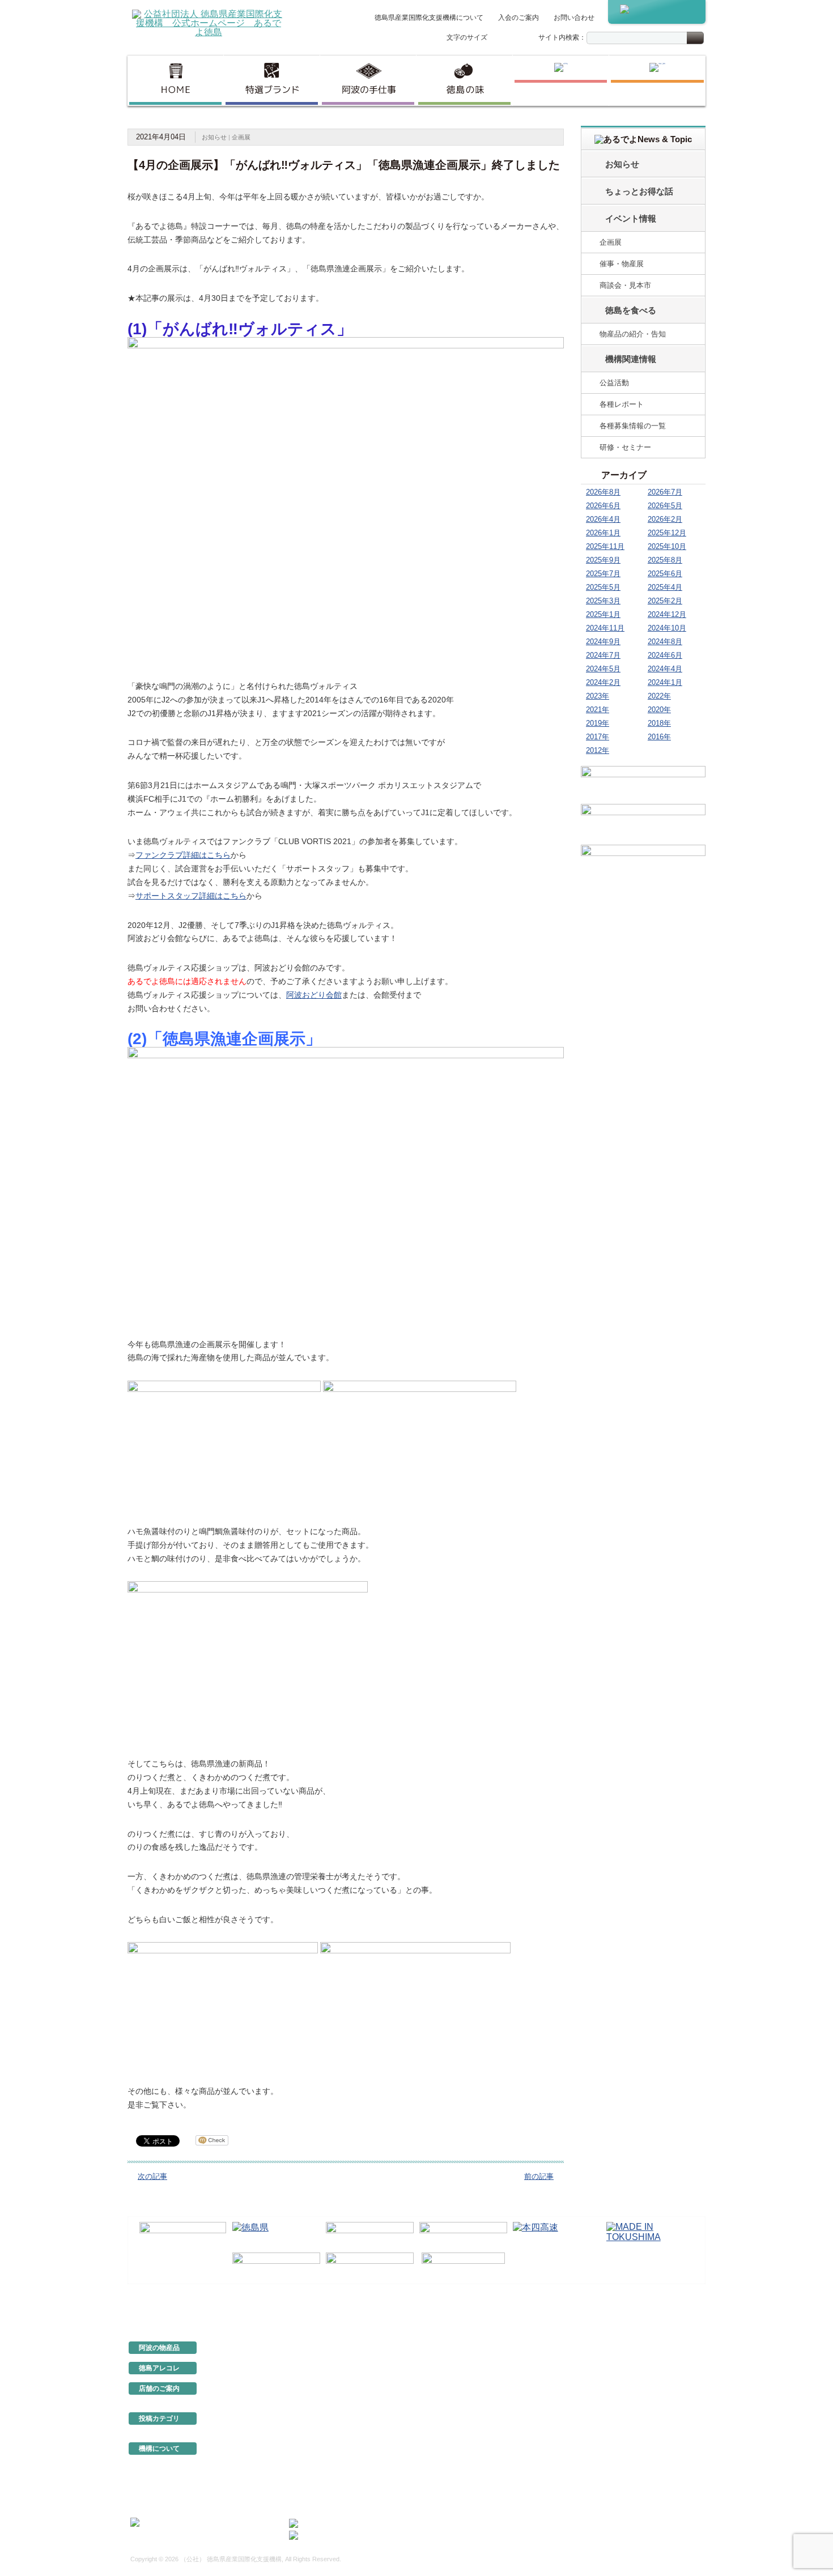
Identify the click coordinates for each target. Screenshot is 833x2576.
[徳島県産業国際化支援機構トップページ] (175, 80)
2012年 (598, 750)
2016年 (659, 737)
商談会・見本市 (625, 285)
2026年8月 (603, 492)
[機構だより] (643, 783)
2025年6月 (665, 574)
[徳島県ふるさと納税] (183, 2235)
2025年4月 (665, 587)
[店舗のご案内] (657, 80)
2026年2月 (665, 519)
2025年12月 (667, 533)
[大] (521, 38)
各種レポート (622, 404)
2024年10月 (667, 628)
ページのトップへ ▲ (667, 2309)
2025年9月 (603, 560)
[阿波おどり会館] (370, 2235)
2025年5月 (603, 587)
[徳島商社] (561, 80)
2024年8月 (665, 642)
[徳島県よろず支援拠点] (463, 2265)
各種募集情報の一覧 (633, 426)
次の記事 (152, 2176)
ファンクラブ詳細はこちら (183, 855)
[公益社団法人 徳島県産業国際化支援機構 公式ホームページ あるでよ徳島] (209, 22)
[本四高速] (557, 2235)
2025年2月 (665, 601)
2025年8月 (665, 560)
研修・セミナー (625, 447)
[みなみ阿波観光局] (276, 2266)
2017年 (598, 737)
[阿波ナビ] (463, 2235)
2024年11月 (605, 628)
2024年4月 (665, 669)
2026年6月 (603, 506)
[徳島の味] (464, 80)
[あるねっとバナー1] (643, 823)
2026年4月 (603, 519)
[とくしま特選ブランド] (272, 80)
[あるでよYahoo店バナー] (643, 863)
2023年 (598, 696)
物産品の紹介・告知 (633, 334)
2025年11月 (605, 546)
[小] (498, 38)
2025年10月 (667, 546)
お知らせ (214, 137)
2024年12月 (667, 614)
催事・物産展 (622, 264)
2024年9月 (603, 642)
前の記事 (539, 2176)
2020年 (659, 710)
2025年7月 (603, 574)
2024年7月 (603, 655)
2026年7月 (665, 492)
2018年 (659, 723)
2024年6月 (665, 655)
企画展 (241, 137)
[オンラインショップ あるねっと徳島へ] (657, 12)
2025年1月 (603, 614)
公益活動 (614, 383)
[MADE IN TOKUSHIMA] (650, 2235)
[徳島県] (276, 2235)
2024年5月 (603, 669)
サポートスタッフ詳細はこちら (191, 896)
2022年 (659, 696)
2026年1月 (603, 533)
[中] (509, 38)
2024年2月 (603, 682)
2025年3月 (603, 601)
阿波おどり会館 (314, 995)
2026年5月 (665, 506)
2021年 (598, 710)
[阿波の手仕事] (368, 80)
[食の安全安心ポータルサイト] (370, 2266)
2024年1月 (665, 682)
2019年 (598, 723)
